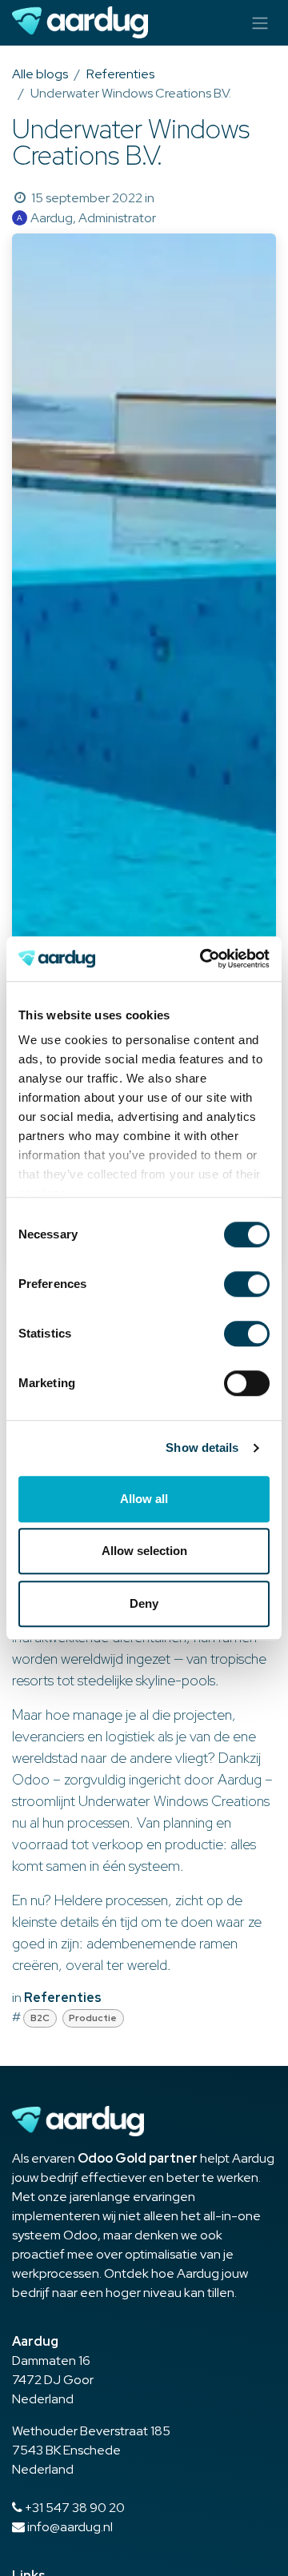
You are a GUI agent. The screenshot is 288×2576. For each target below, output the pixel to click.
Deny (144, 1603)
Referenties (120, 74)
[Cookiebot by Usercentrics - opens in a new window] (203, 959)
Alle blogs (40, 74)
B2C (40, 2018)
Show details (202, 1448)
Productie (93, 2018)
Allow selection (144, 1551)
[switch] (247, 1284)
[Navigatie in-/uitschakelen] (260, 23)
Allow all (144, 1499)
